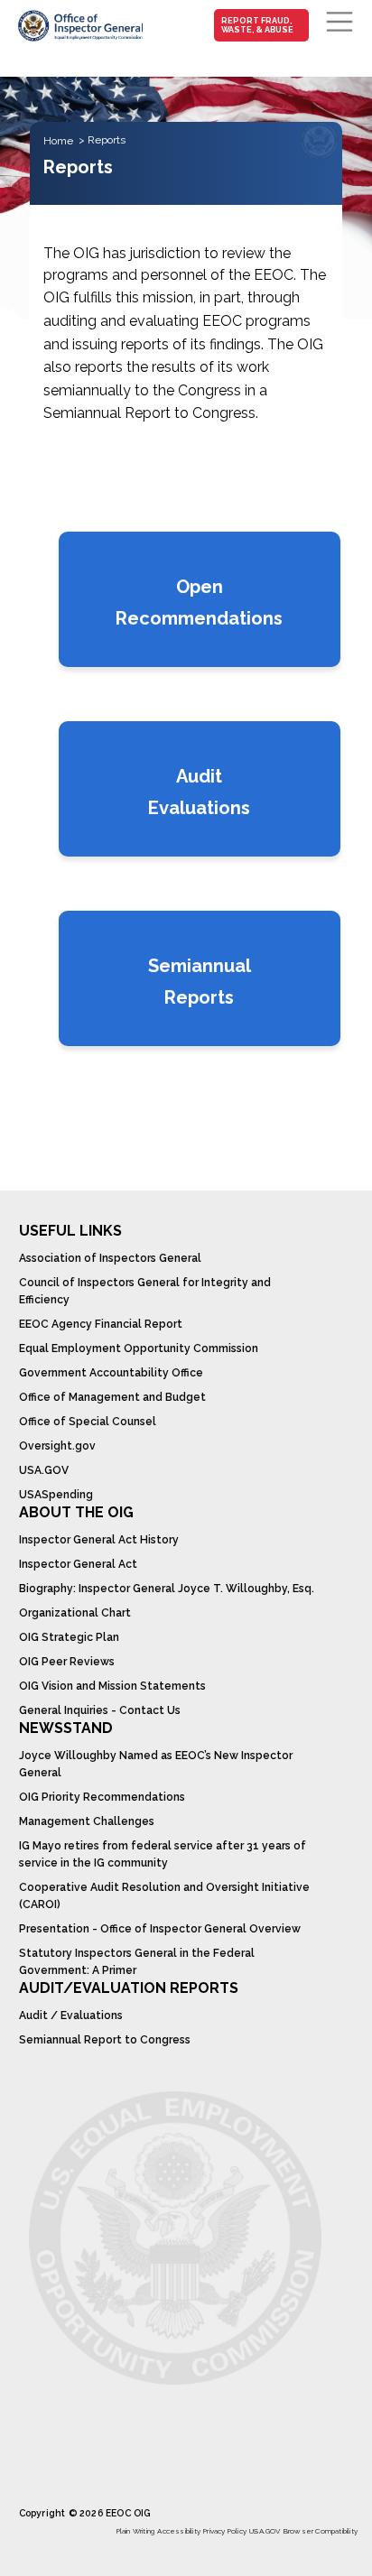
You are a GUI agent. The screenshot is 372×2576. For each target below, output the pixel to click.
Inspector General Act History (99, 1540)
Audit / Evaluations (71, 2015)
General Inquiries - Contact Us (100, 1710)
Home (58, 141)
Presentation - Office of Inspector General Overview (160, 1929)
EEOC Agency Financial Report (101, 1324)
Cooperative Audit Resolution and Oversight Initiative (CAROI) (164, 1896)
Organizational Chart (75, 1613)
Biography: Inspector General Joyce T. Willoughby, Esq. (167, 1589)
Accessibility (179, 2531)
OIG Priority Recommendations (102, 1797)
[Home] (79, 25)
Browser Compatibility (321, 2531)
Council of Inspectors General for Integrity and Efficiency (145, 1291)
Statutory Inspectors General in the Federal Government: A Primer (137, 1962)
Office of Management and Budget (112, 1397)
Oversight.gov (57, 1446)
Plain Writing (136, 2531)
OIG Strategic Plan (69, 1637)
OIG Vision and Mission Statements (112, 1686)
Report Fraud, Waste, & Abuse (257, 25)
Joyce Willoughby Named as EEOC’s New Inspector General (156, 1764)
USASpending (56, 1495)
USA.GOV (44, 1470)
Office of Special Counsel (88, 1422)
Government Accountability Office (111, 1373)
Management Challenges (87, 1821)
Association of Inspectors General (110, 1258)
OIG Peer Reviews (67, 1662)
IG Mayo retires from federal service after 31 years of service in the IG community (163, 1854)
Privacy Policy (225, 2531)
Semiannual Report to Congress (105, 2040)
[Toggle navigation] (339, 22)
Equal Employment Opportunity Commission (139, 1348)
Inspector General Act (78, 1564)
